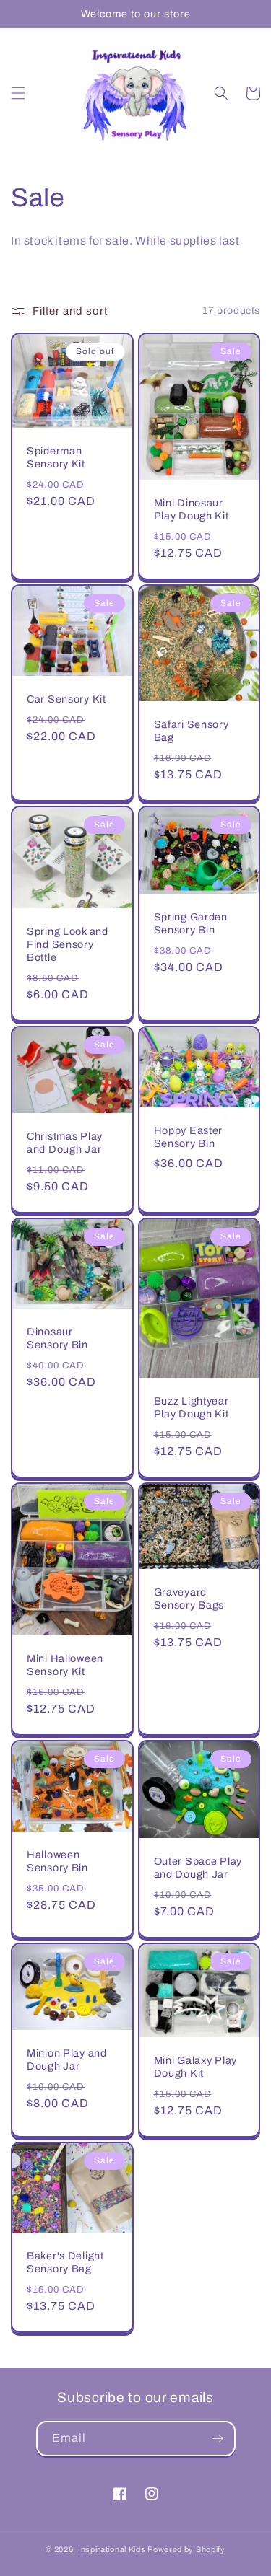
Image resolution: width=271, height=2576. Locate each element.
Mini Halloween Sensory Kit (65, 1665)
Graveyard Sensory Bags (189, 1599)
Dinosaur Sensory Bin (57, 1338)
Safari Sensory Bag (192, 731)
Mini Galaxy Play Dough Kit (196, 2067)
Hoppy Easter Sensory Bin (189, 1137)
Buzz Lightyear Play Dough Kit (192, 1407)
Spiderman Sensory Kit (56, 457)
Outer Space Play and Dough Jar (198, 1868)
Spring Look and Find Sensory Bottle (68, 944)
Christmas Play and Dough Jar (65, 1143)
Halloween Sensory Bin (57, 1861)
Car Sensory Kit (66, 699)
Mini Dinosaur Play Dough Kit (192, 509)
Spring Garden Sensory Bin (191, 923)
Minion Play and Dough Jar (67, 2060)
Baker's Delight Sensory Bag (65, 2262)
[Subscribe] (218, 2439)
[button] (18, 93)
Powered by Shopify (186, 2549)
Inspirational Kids (112, 2549)
